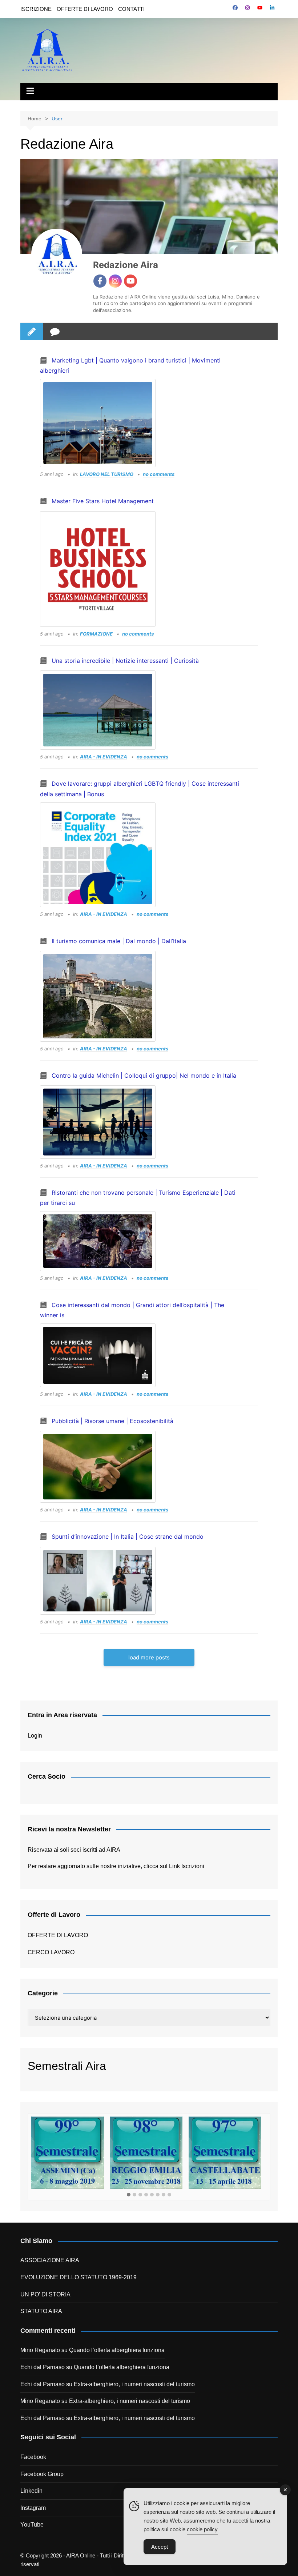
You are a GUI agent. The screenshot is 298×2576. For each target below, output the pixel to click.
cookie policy (202, 2529)
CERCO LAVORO (51, 1952)
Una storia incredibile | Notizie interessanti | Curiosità (125, 661)
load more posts (149, 1657)
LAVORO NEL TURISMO (107, 474)
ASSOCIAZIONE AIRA (50, 2260)
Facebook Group (42, 2474)
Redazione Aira (126, 265)
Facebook (33, 2457)
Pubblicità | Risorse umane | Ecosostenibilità (112, 1421)
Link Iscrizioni (187, 1866)
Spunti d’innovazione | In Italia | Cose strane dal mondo (128, 1537)
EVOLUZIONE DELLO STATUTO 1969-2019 (78, 2277)
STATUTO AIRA (41, 2311)
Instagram (33, 2508)
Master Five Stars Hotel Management (103, 501)
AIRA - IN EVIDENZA (104, 757)
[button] (129, 2195)
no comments (159, 474)
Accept (160, 2547)
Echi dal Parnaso (43, 2367)
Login (35, 1736)
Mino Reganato (40, 2350)
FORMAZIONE (96, 634)
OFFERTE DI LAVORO (85, 9)
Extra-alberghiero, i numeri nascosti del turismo (134, 2384)
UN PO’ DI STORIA (45, 2294)
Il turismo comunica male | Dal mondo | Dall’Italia (119, 941)
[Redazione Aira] (57, 254)
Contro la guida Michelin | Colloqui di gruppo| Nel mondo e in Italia (144, 1075)
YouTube (32, 2525)
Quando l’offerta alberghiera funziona (117, 2350)
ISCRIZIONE (36, 9)
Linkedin (31, 2491)
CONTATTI (131, 9)
